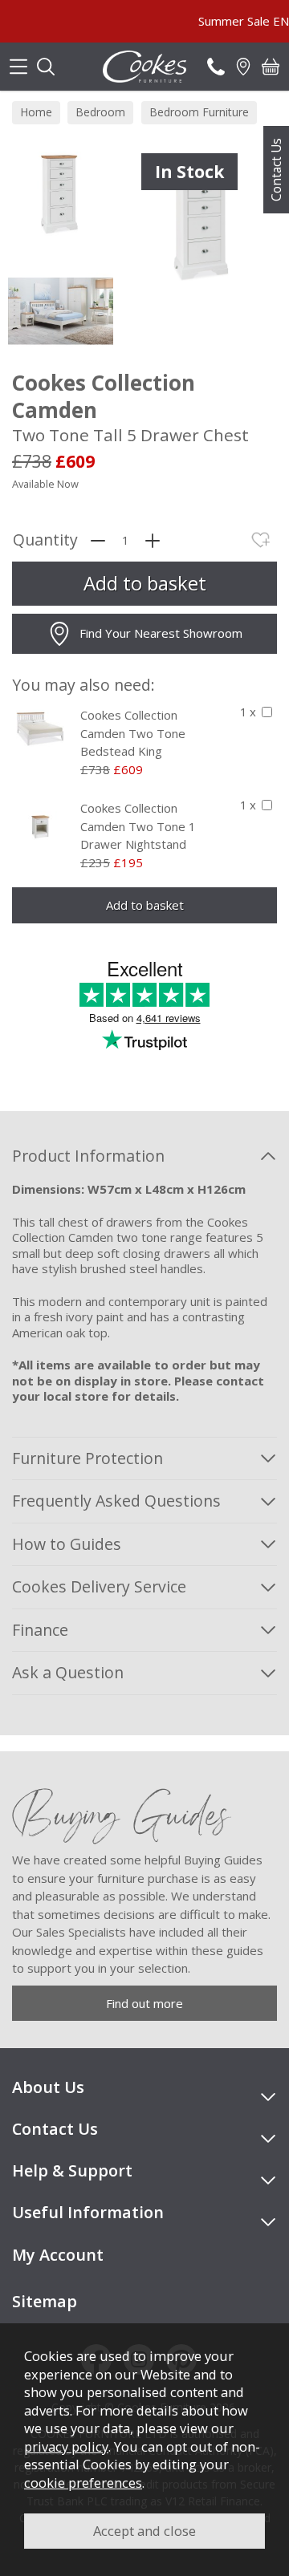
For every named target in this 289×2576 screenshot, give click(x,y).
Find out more (144, 2003)
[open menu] (18, 67)
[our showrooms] (243, 67)
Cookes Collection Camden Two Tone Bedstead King (133, 733)
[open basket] (271, 67)
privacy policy (66, 2446)
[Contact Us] (216, 67)
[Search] (46, 67)
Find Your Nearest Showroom (161, 633)
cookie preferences (83, 2483)
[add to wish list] (261, 540)
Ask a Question (68, 1672)
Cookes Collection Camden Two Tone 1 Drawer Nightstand (138, 826)
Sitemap (45, 2301)
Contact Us (276, 170)
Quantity (45, 540)
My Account (58, 2255)
